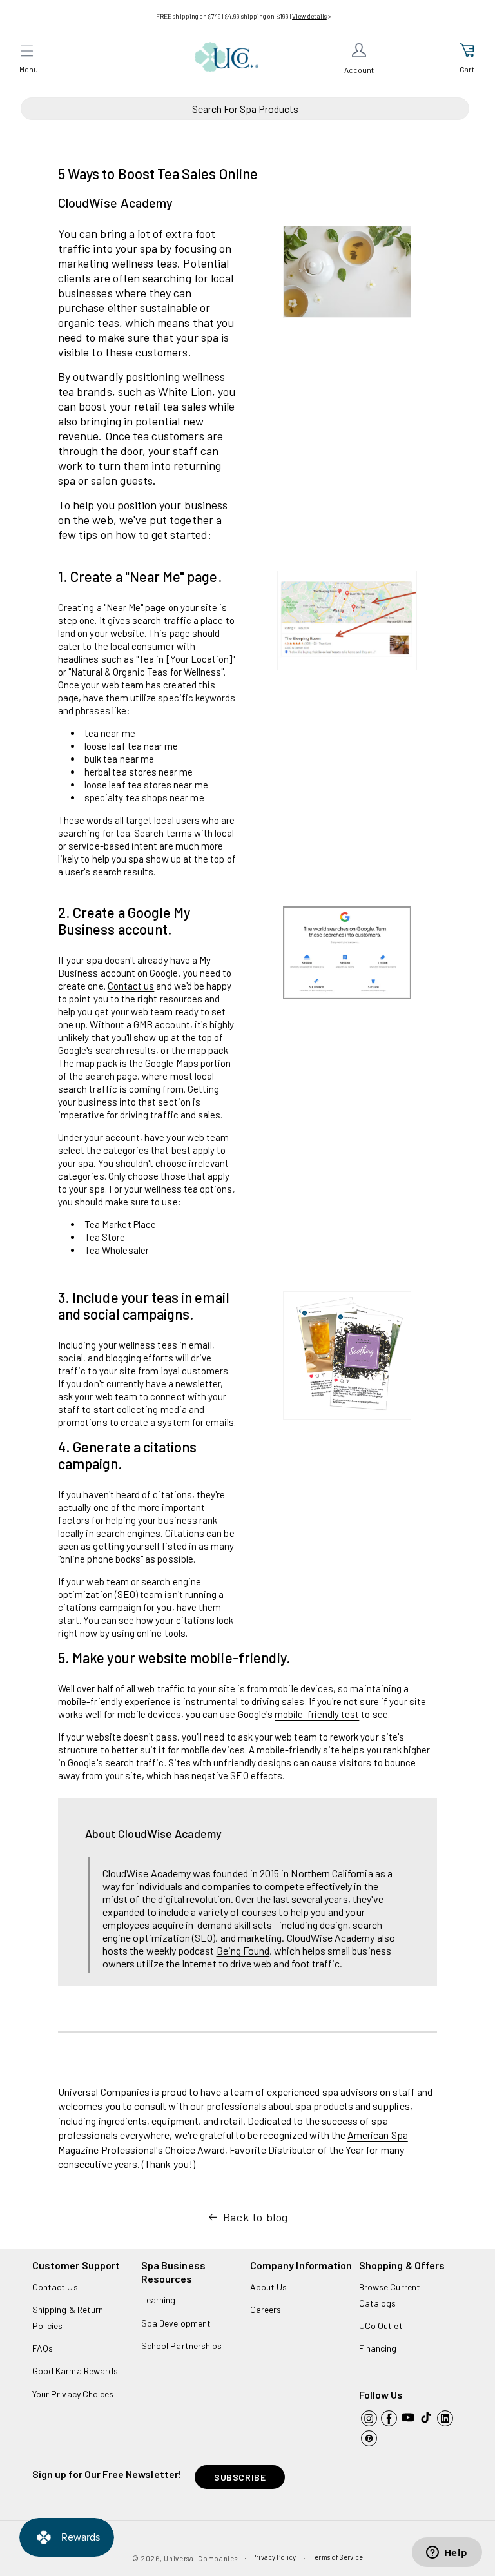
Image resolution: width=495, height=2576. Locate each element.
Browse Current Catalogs (390, 2295)
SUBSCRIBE (240, 2477)
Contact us (131, 986)
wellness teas (148, 1345)
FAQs (43, 2348)
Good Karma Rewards (75, 2371)
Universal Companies (200, 2558)
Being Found (243, 1950)
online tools (161, 1633)
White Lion (185, 391)
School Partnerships (181, 2346)
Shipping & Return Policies (68, 2317)
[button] (27, 51)
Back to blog (256, 2217)
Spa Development (176, 2323)
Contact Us (55, 2287)
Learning (158, 2300)
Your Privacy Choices (73, 2394)
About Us (268, 2287)
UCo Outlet (381, 2326)
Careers (266, 2309)
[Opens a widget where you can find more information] (447, 2553)
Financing (378, 2348)
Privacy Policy (274, 2557)
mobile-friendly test (317, 1714)
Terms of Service (337, 2557)
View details (309, 16)
